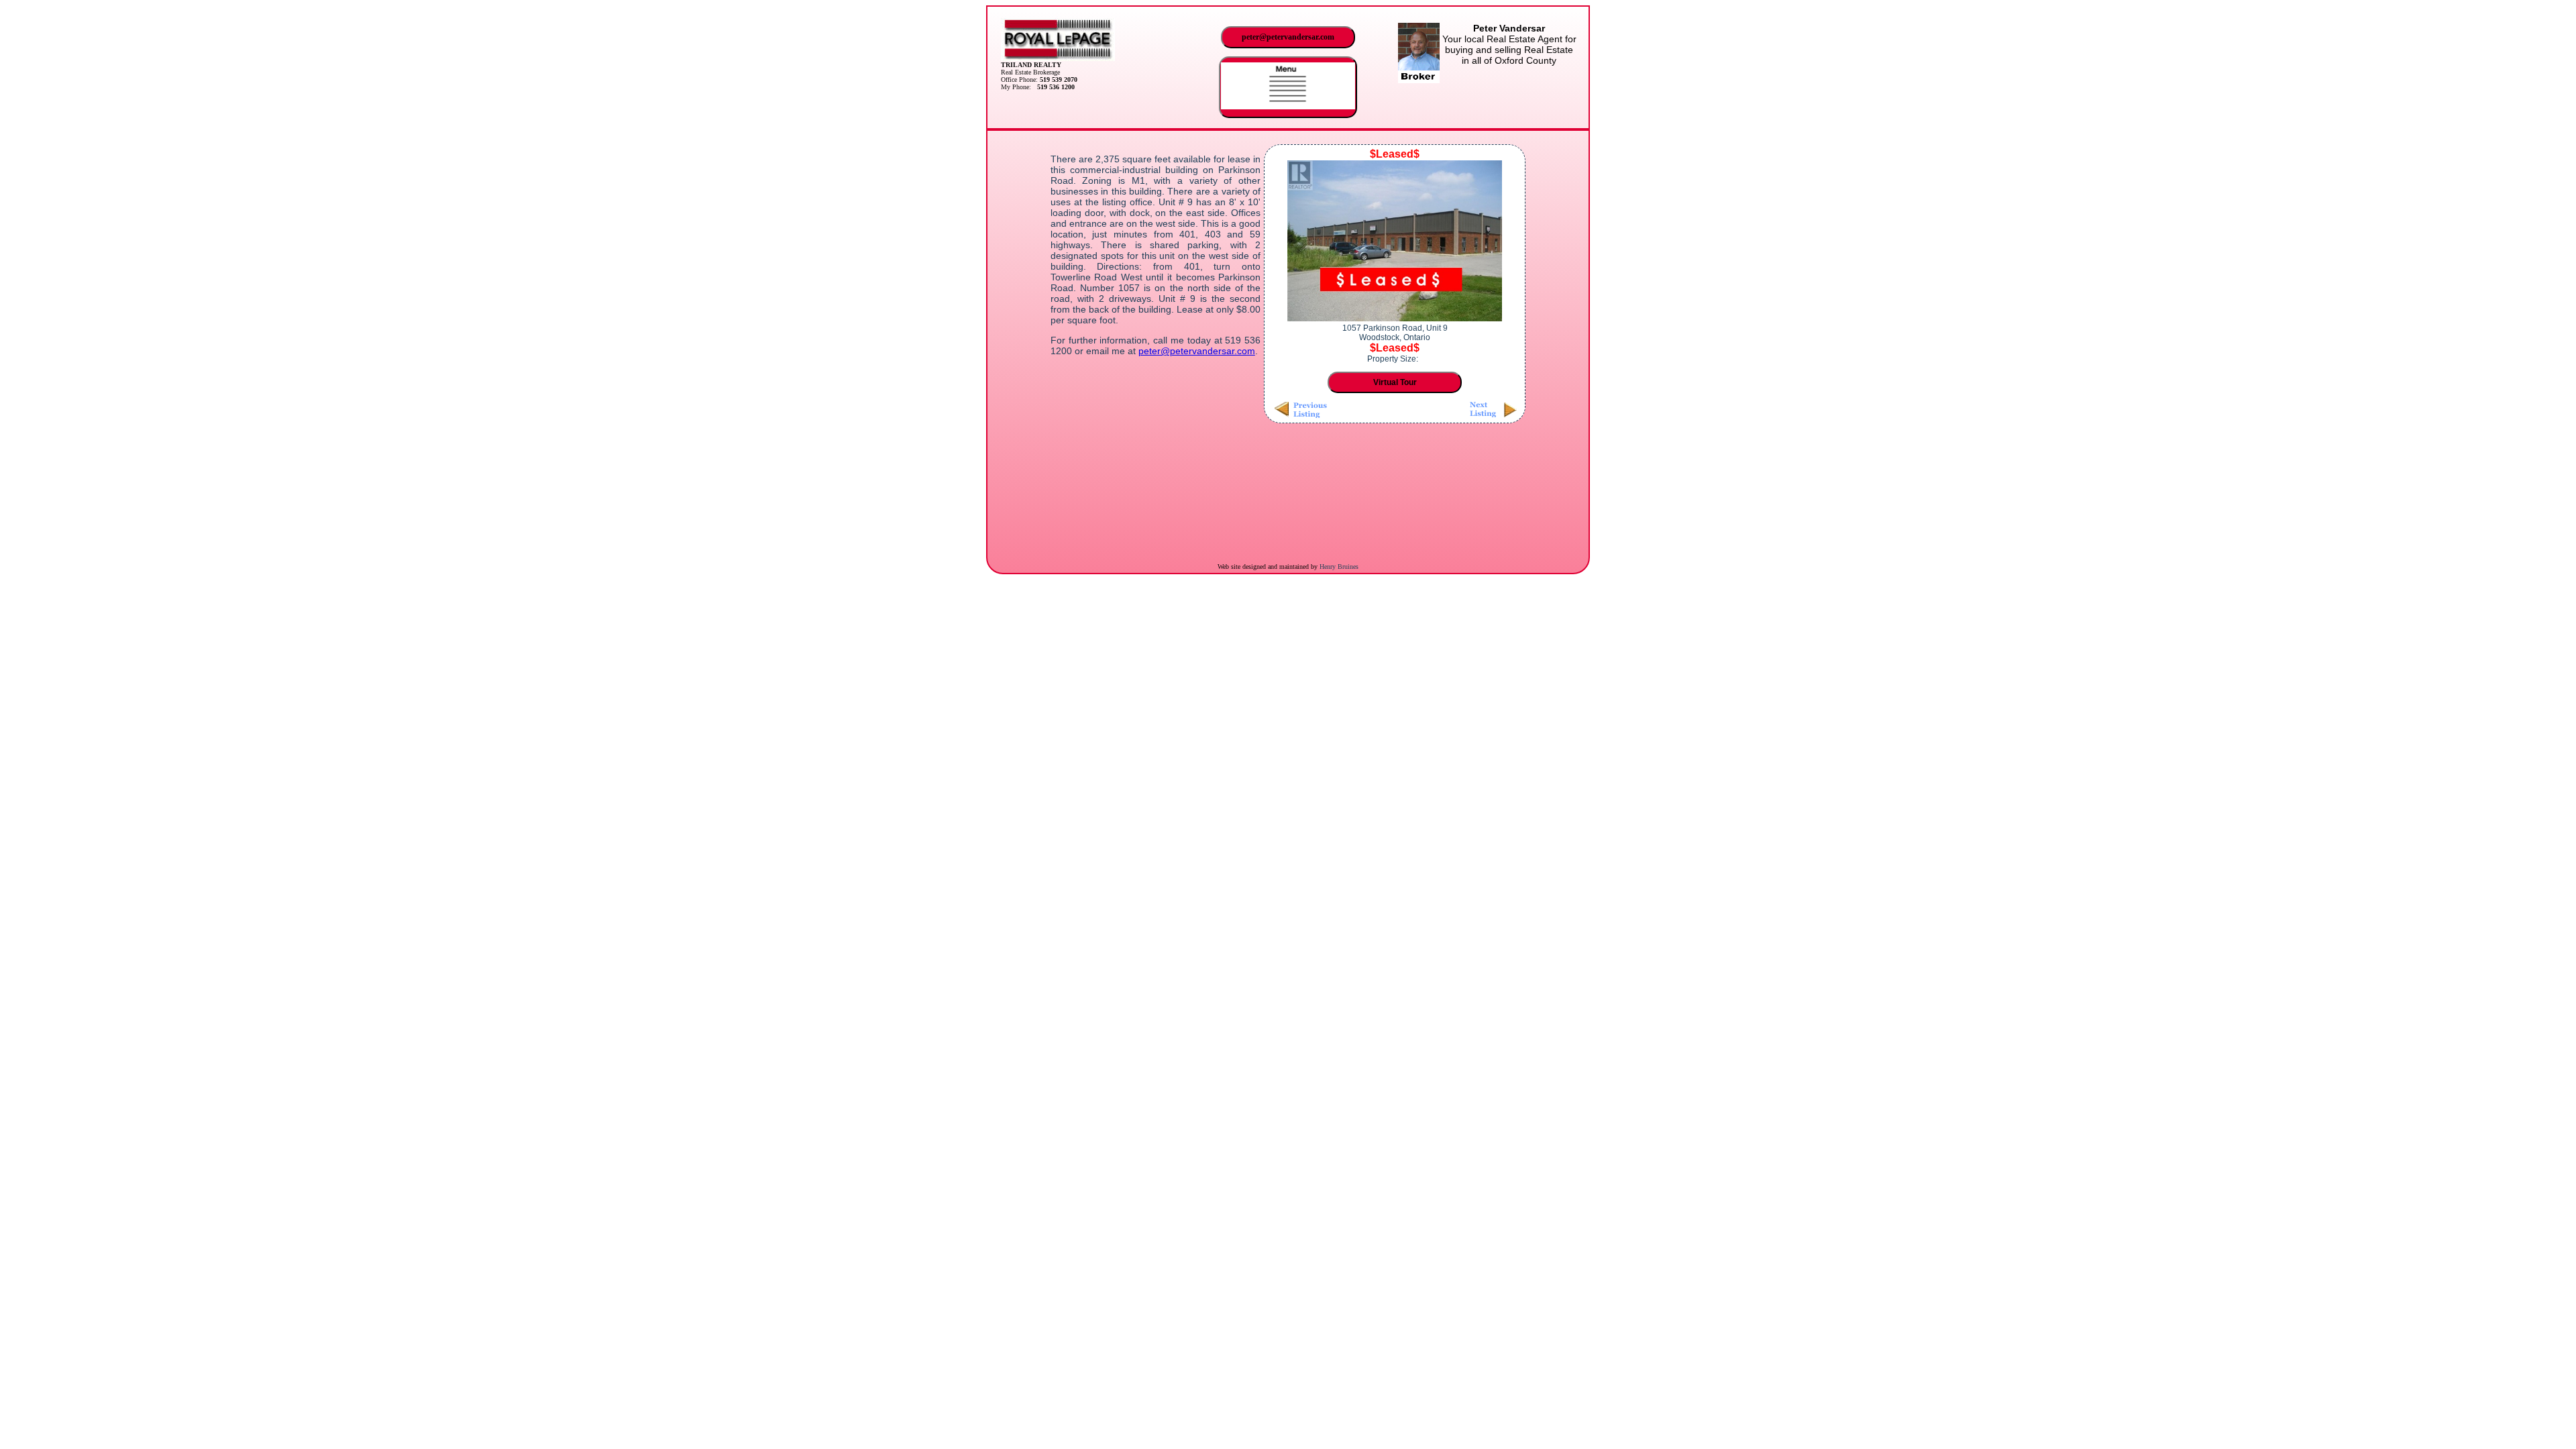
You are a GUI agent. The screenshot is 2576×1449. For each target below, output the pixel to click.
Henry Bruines (1339, 567)
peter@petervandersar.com (1288, 37)
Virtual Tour (1395, 382)
